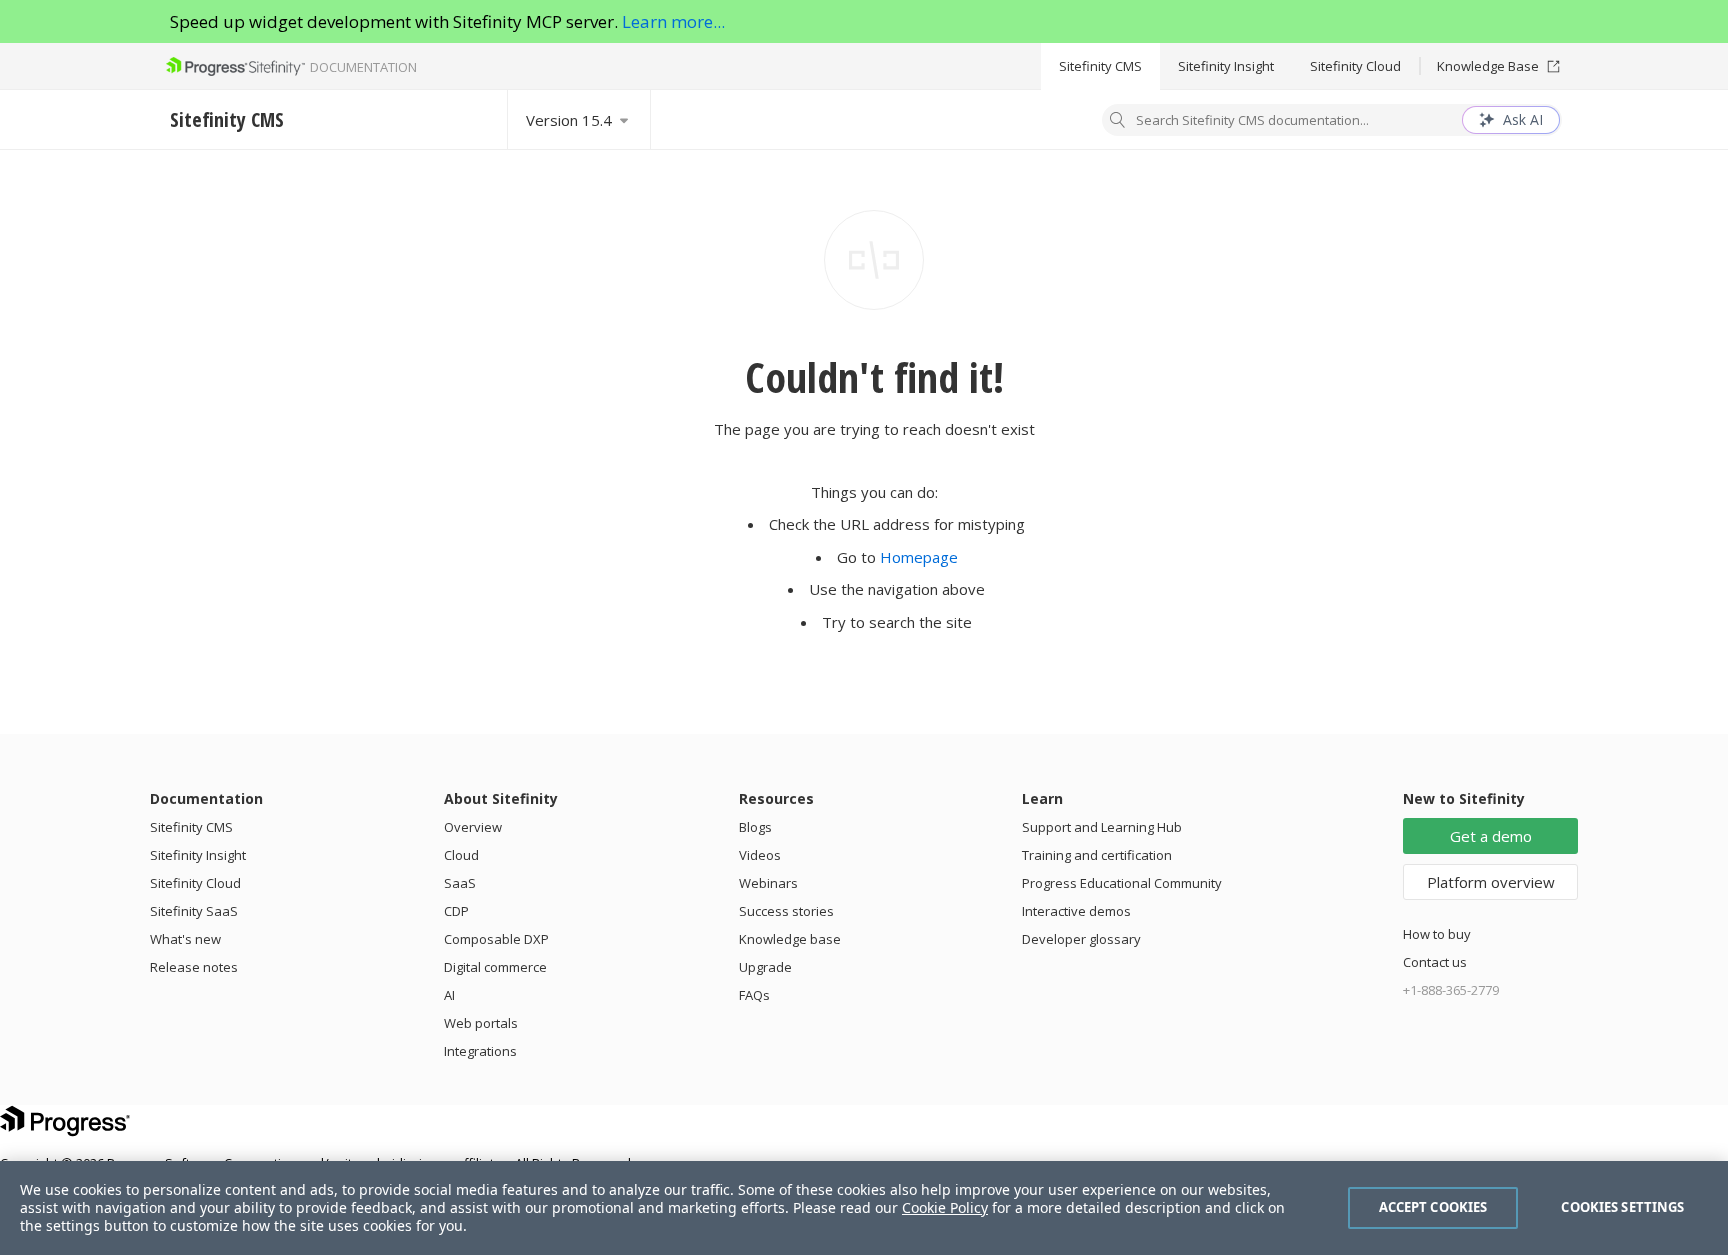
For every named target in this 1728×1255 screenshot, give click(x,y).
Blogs (755, 827)
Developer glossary (1081, 939)
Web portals (481, 1023)
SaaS (460, 883)
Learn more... (673, 21)
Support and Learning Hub (1102, 827)
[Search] (1118, 122)
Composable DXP (496, 939)
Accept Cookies (1433, 1207)
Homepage (919, 557)
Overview (473, 827)
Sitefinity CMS (1100, 66)
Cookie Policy (945, 1207)
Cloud (461, 855)
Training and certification (1097, 855)
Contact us (1435, 962)
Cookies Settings (1622, 1207)
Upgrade (765, 967)
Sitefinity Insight (1226, 66)
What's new (185, 939)
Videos (760, 855)
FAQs (754, 995)
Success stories (786, 911)
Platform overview (1491, 882)
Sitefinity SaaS (194, 911)
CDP (456, 911)
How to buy (1437, 934)
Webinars (768, 883)
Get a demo (1491, 836)
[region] (864, 1208)
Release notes (194, 967)
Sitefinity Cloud (1355, 66)
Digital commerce (495, 967)
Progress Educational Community (1122, 883)
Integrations (480, 1051)
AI (449, 995)
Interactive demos (1076, 911)
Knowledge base (790, 939)
